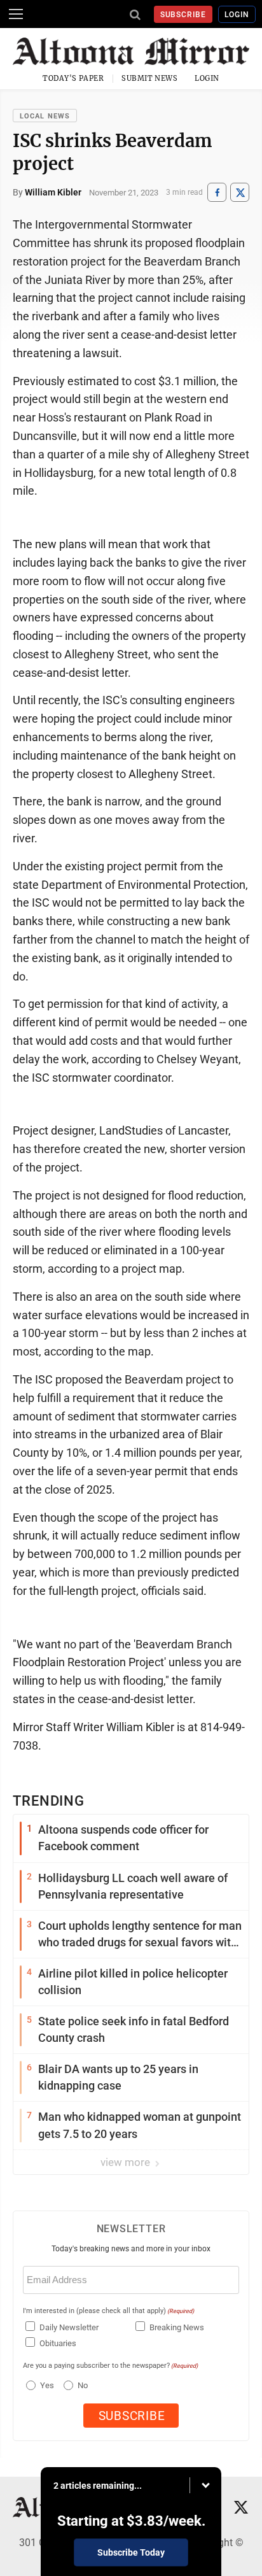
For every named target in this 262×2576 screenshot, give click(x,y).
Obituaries (58, 2343)
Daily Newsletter (69, 2327)
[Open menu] (16, 14)
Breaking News (177, 2327)
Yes (45, 2385)
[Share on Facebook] (217, 193)
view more (127, 2162)
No (83, 2385)
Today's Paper (73, 78)
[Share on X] (240, 193)
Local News (45, 116)
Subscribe (183, 15)
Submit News (149, 78)
